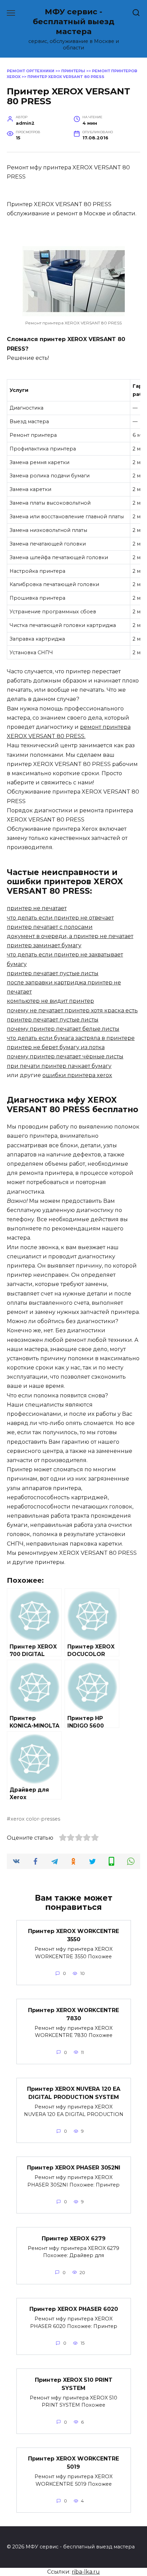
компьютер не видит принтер (50, 1001)
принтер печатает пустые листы (53, 973)
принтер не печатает (37, 908)
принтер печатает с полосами (50, 927)
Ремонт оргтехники (31, 71)
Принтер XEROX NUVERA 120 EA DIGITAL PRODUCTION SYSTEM (74, 2093)
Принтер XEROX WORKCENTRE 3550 (73, 1935)
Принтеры (73, 71)
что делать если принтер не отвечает (60, 918)
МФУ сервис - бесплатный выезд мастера (74, 21)
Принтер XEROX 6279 (74, 2238)
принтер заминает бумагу (44, 945)
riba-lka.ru (86, 2572)
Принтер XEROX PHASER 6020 (74, 2309)
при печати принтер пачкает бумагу (59, 1066)
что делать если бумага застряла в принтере (71, 1038)
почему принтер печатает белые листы (63, 1029)
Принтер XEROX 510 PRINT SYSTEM (74, 2384)
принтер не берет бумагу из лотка (56, 1047)
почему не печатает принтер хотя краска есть (72, 1010)
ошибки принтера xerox (77, 1075)
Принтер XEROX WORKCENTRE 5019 (73, 2463)
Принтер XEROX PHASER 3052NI (74, 2168)
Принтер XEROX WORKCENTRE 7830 (73, 2014)
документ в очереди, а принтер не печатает (70, 936)
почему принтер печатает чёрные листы (65, 1056)
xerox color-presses (35, 1819)
